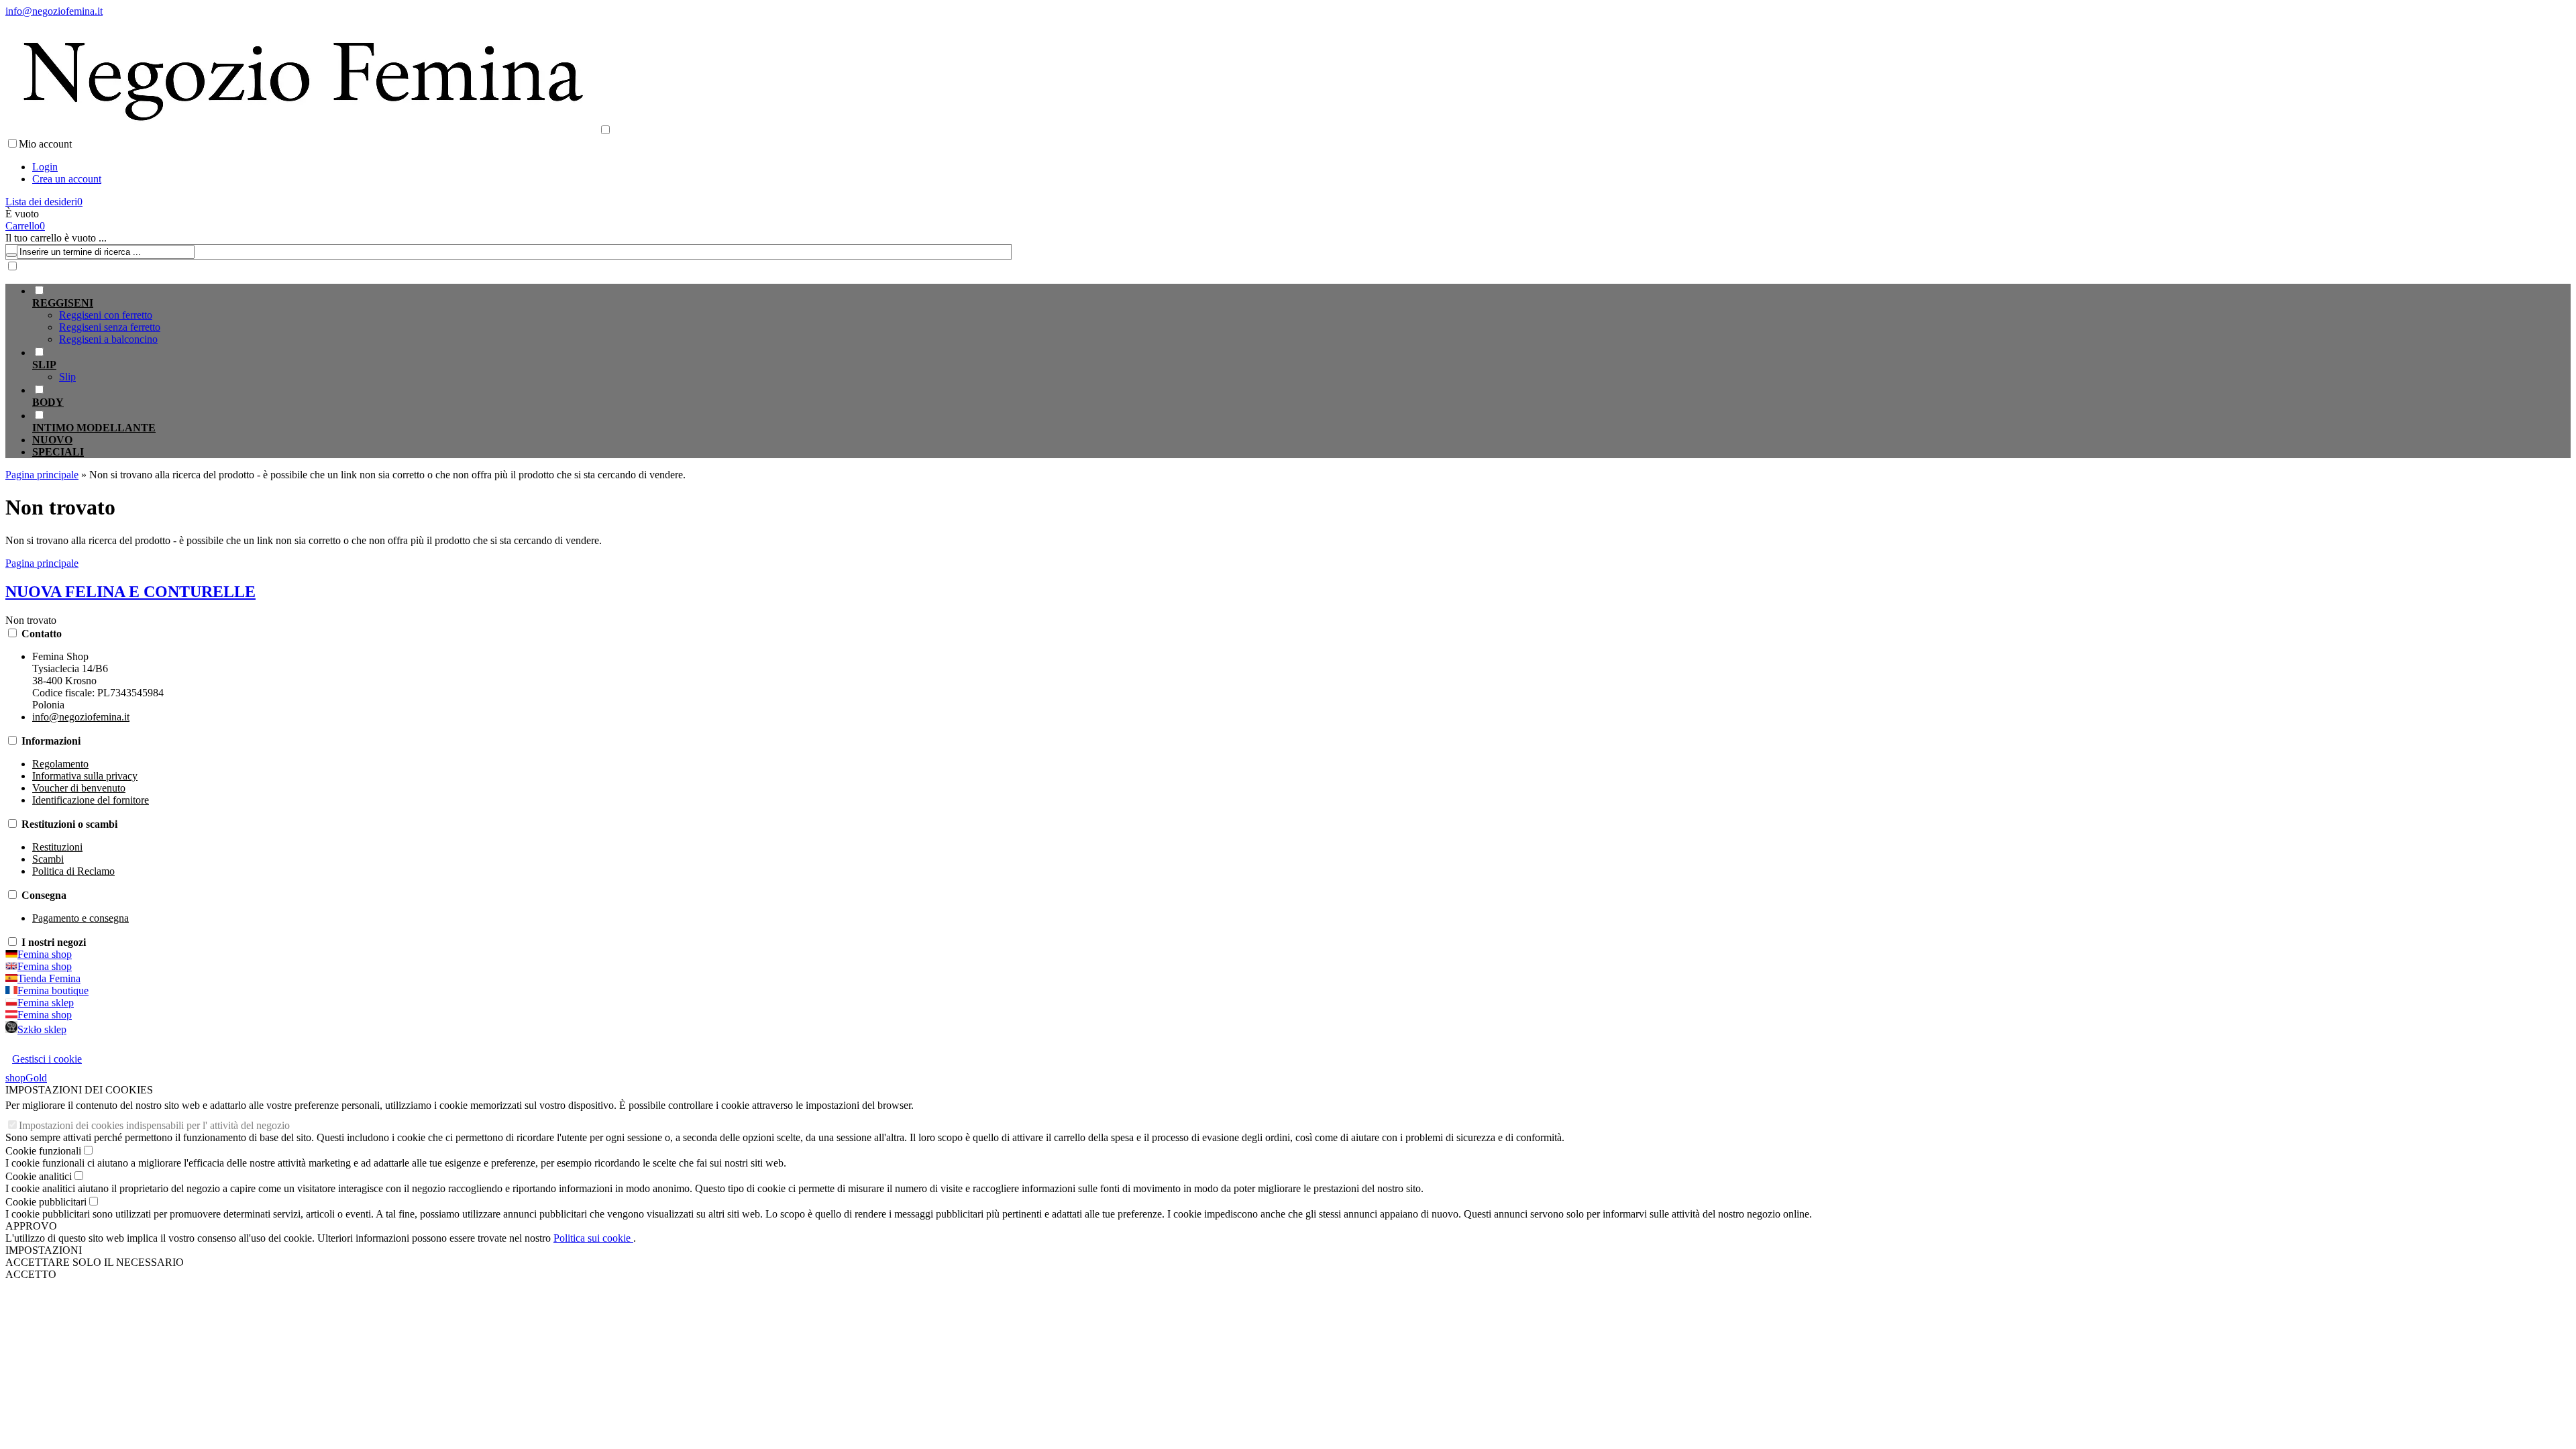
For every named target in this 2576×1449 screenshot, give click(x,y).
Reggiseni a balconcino (108, 339)
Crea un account (67, 179)
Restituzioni (57, 847)
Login (45, 167)
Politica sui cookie (593, 1238)
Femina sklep (46, 1003)
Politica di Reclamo (73, 871)
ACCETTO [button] (31, 1274)
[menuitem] (522, 315)
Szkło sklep (42, 1029)
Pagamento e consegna (80, 918)
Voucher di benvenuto (79, 788)
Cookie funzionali (43, 1151)
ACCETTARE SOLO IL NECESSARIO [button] (95, 1262)
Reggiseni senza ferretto (110, 327)
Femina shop (45, 954)
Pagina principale (42, 563)
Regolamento (60, 764)
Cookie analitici (39, 1176)
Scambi (48, 859)
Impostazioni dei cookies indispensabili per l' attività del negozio (154, 1125)
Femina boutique (53, 990)
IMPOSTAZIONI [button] (44, 1250)
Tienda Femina (49, 978)
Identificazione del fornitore (91, 800)
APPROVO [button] (31, 1226)
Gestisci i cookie (47, 1059)
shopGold (26, 1078)
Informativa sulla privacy (85, 776)
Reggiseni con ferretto (106, 315)
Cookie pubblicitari (46, 1202)
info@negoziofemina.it (54, 11)
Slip (67, 377)
